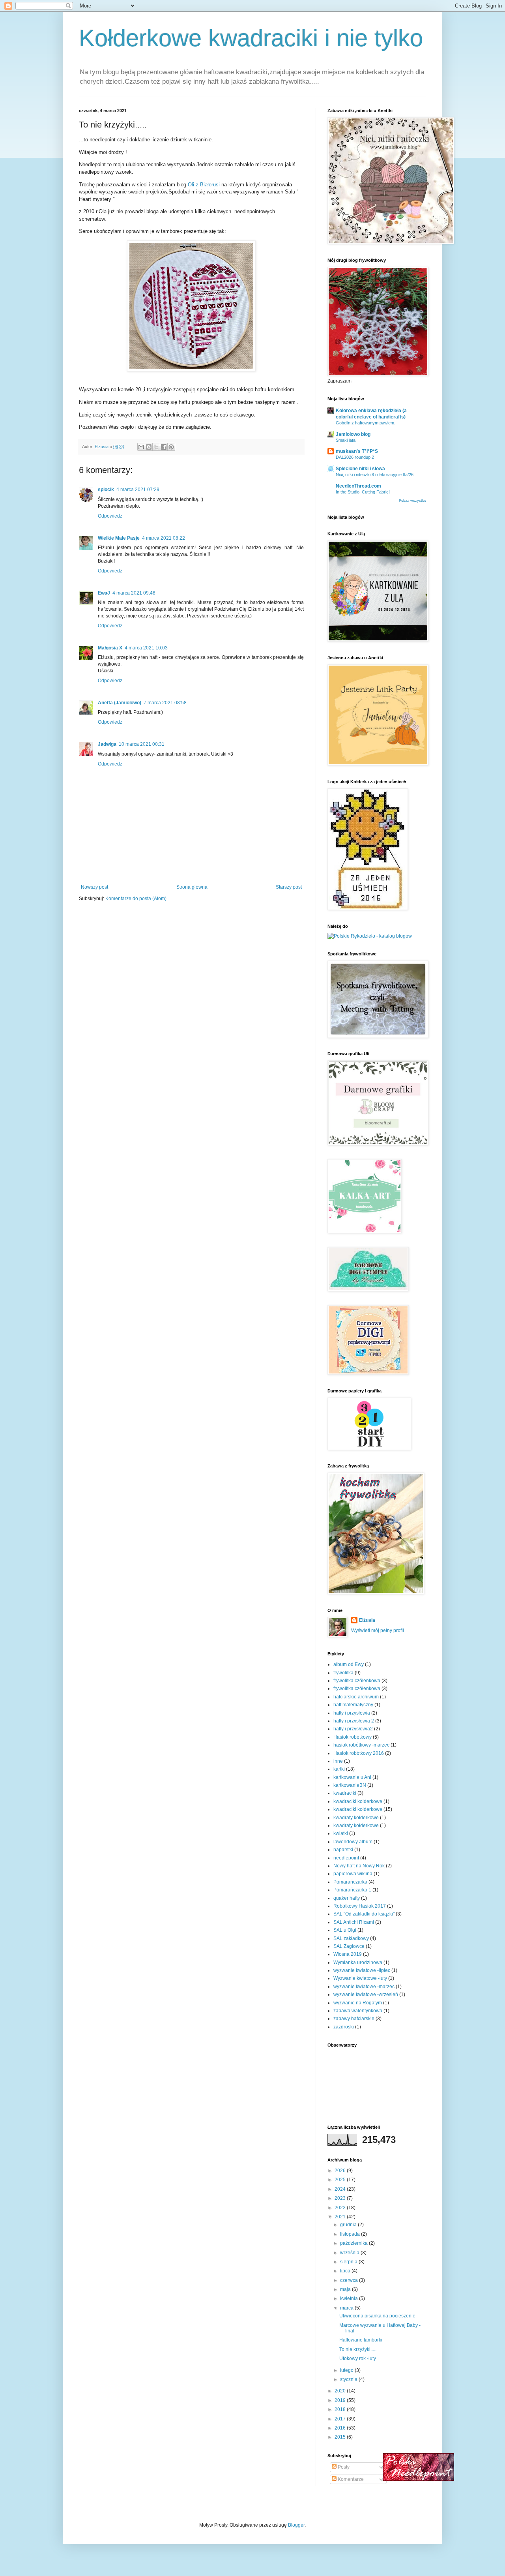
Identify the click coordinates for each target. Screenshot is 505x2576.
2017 (341, 2419)
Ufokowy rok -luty (358, 2358)
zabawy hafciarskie (354, 2019)
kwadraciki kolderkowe (358, 1801)
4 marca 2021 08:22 (164, 538)
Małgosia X (110, 648)
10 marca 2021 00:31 (142, 744)
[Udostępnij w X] (156, 447)
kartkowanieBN (350, 1785)
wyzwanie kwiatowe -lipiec (362, 1970)
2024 (341, 2189)
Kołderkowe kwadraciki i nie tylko (251, 38)
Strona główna (192, 887)
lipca (346, 2271)
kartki (339, 1769)
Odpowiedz (110, 516)
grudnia (349, 2225)
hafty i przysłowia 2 (354, 1721)
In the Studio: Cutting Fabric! (363, 492)
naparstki (343, 1850)
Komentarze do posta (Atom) (136, 899)
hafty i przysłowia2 (353, 1729)
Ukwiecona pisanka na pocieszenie (377, 2316)
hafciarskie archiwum (356, 1697)
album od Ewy (349, 1664)
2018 (341, 2409)
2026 (341, 2171)
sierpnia (349, 2262)
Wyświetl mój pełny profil (378, 1630)
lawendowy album (353, 1842)
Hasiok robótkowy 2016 (359, 1753)
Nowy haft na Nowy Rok (359, 1866)
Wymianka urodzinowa (358, 1962)
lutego (347, 2370)
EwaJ (104, 593)
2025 (341, 2180)
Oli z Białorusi (205, 185)
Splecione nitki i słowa (360, 469)
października (354, 2243)
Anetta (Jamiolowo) (120, 703)
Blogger (296, 2525)
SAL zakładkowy (351, 1938)
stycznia (349, 2379)
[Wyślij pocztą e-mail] (141, 447)
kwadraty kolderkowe (356, 1818)
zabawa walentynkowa (358, 2011)
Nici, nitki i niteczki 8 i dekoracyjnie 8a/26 (375, 475)
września (350, 2253)
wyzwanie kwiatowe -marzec (364, 1987)
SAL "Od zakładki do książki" (364, 1914)
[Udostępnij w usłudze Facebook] (164, 447)
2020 (341, 2391)
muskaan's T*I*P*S (357, 451)
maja (346, 2289)
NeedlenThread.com (358, 486)
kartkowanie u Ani (352, 1777)
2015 (341, 2437)
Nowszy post (94, 887)
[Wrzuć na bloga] (149, 447)
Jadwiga (107, 744)
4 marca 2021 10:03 (146, 648)
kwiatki (341, 1833)
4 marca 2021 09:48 (134, 593)
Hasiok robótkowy (353, 1737)
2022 (341, 2208)
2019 (341, 2400)
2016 (341, 2428)
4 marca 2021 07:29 (138, 490)
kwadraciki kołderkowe (358, 1809)
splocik (106, 490)
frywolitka (343, 1673)
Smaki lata (346, 440)
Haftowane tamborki (361, 2340)
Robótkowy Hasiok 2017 (360, 1906)
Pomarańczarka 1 (352, 1890)
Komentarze (350, 2479)
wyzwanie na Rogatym (358, 2003)
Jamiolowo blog (353, 434)
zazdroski (344, 2027)
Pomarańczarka (350, 1882)
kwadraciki (345, 1793)
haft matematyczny (353, 1705)
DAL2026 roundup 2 (355, 457)
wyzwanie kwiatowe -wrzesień (366, 1994)
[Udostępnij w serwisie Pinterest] (171, 447)
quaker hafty (347, 1898)
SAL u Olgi (345, 1930)
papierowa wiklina (353, 1874)
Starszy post (289, 887)
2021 (341, 2217)
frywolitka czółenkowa (357, 1689)
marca (347, 2308)
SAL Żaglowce (349, 1946)
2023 (341, 2198)
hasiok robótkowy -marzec (361, 1745)
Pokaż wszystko (412, 501)
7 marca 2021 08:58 (165, 703)
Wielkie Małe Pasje (119, 538)
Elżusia (367, 1620)
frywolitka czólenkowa (357, 1681)
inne (338, 1761)
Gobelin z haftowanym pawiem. (366, 423)
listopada (351, 2234)
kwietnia (350, 2298)
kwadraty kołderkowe (356, 1826)
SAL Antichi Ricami (354, 1922)
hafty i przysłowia (352, 1713)
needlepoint (346, 1858)
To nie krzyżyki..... (358, 2349)
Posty (343, 2467)
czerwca (350, 2280)
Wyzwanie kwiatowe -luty (360, 1978)
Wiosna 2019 (348, 1954)
